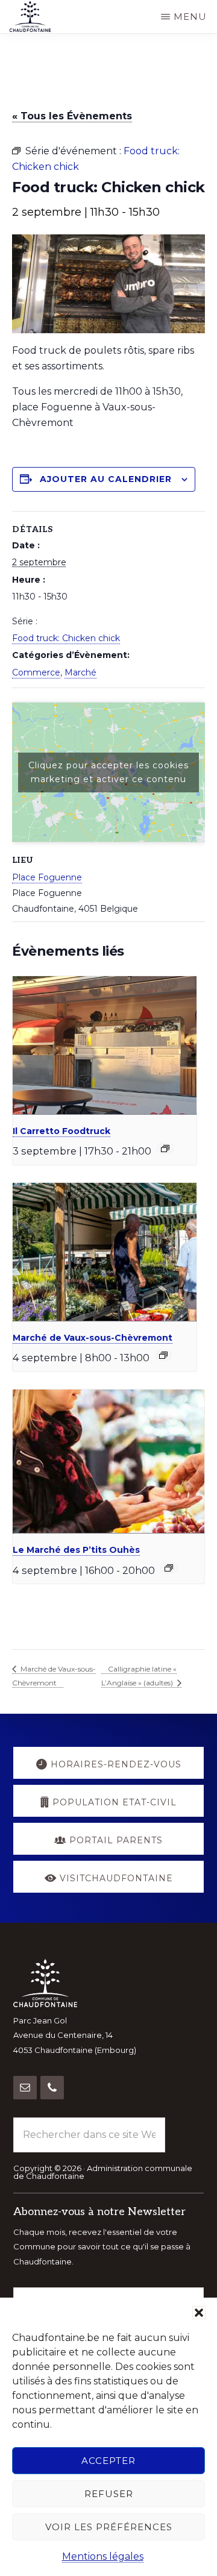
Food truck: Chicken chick (66, 638)
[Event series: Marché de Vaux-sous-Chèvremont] (163, 1355)
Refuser (109, 2494)
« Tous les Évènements (72, 116)
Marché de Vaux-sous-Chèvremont (93, 1338)
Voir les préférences (109, 2527)
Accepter (108, 2461)
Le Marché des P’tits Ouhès (76, 1550)
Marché (80, 672)
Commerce (36, 672)
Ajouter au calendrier (106, 479)
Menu (190, 17)
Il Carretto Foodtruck (61, 1131)
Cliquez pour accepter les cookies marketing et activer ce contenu (108, 772)
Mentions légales (103, 2556)
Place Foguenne (47, 877)
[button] (199, 2313)
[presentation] (105, 1045)
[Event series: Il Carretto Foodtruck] (165, 1149)
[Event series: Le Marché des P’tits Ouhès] (169, 1568)
